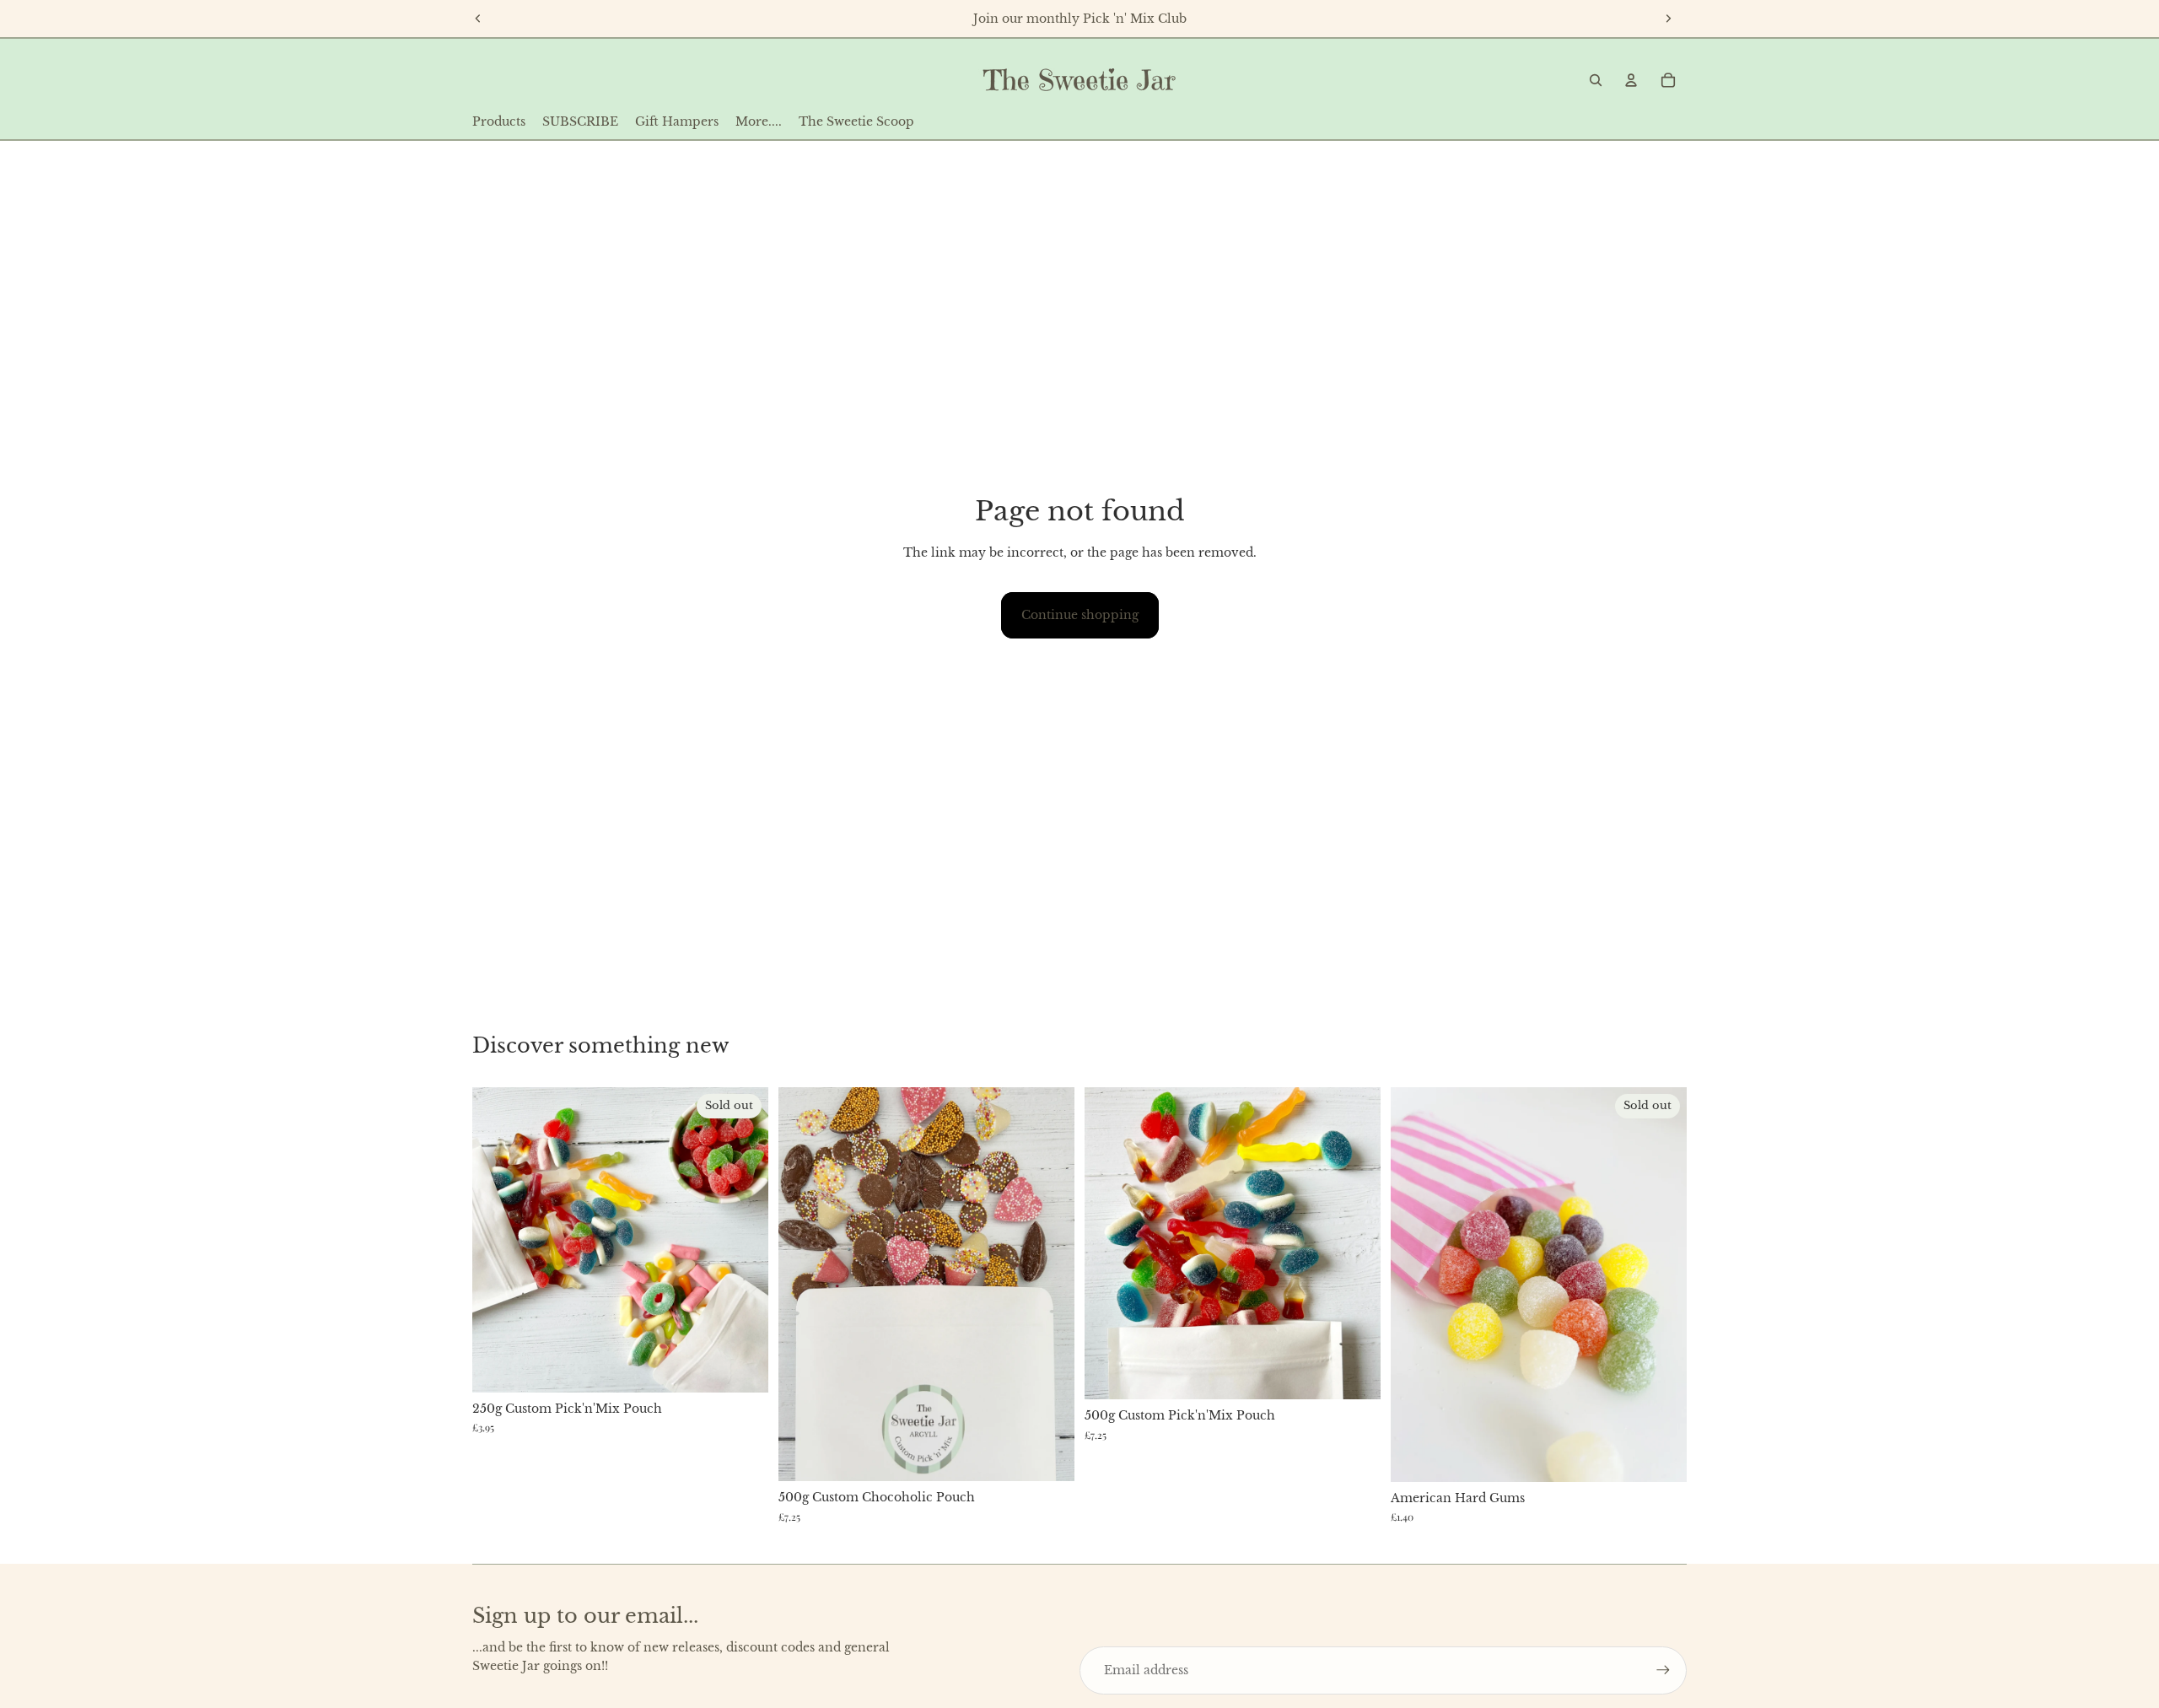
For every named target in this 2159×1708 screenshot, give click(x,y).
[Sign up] (1663, 1670)
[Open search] (1596, 80)
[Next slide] (1668, 19)
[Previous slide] (478, 19)
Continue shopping (1080, 615)
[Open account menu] (1631, 80)
